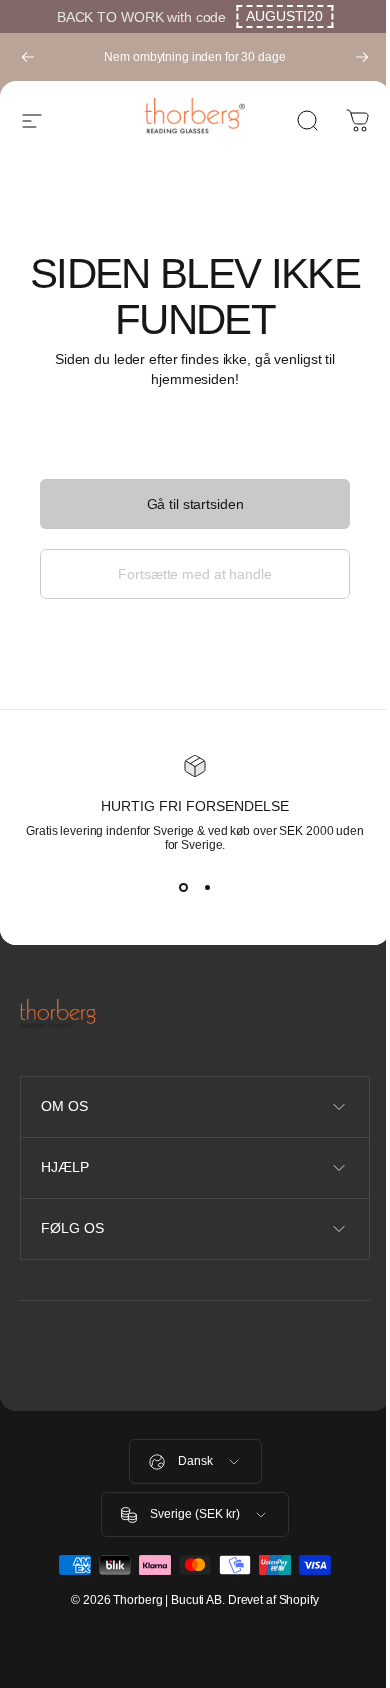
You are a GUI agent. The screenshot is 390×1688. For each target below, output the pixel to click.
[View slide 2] (207, 888)
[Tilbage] (28, 57)
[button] (284, 16)
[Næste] (362, 57)
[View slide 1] (183, 888)
